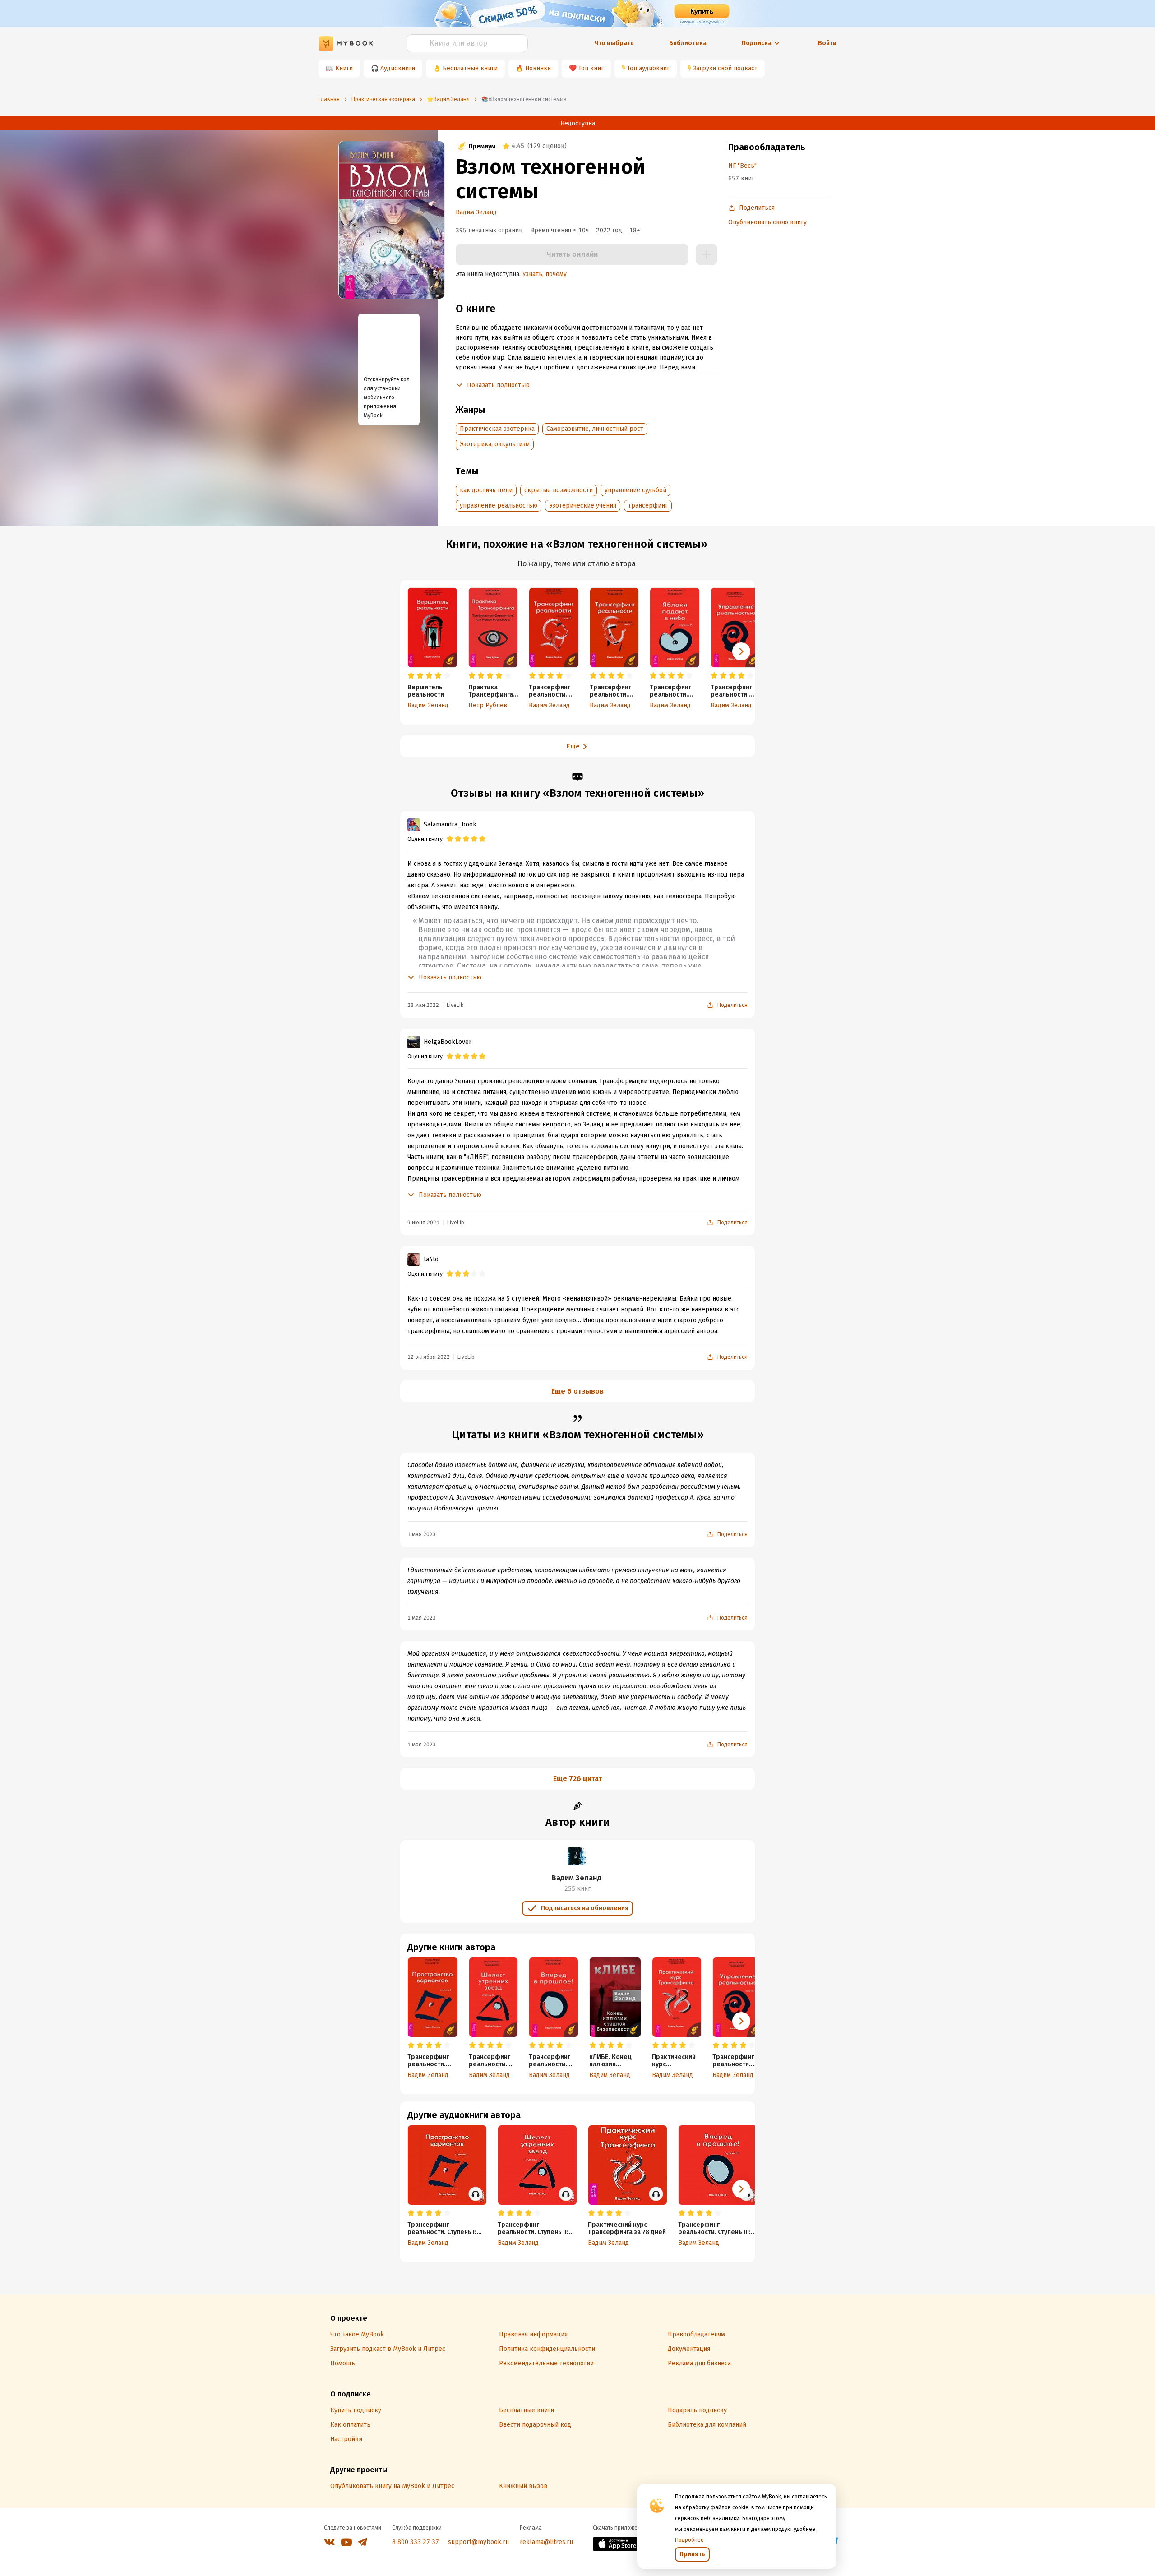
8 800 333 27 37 (416, 2542)
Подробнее (689, 2540)
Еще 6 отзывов (577, 1391)
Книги (344, 68)
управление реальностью (499, 506)
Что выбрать (614, 43)
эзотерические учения (583, 506)
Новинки (538, 68)
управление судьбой (635, 490)
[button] (741, 651)
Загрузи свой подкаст (725, 68)
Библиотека (688, 43)
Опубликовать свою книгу (767, 222)
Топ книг (591, 68)
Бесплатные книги (470, 68)
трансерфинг (648, 506)
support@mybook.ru (478, 2542)
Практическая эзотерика (497, 429)
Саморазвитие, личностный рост (595, 429)
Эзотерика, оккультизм (495, 444)
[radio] (411, 676)
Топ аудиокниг (648, 68)
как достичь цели (486, 490)
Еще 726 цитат (578, 1779)
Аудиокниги (398, 68)
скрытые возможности (559, 490)
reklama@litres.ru (546, 2542)
